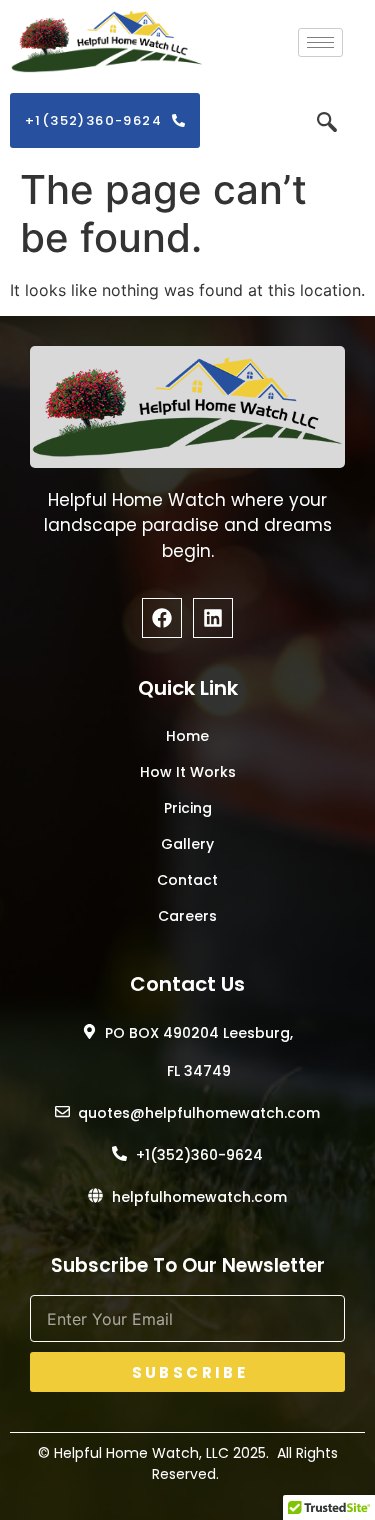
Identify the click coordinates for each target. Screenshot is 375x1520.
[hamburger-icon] (320, 42)
